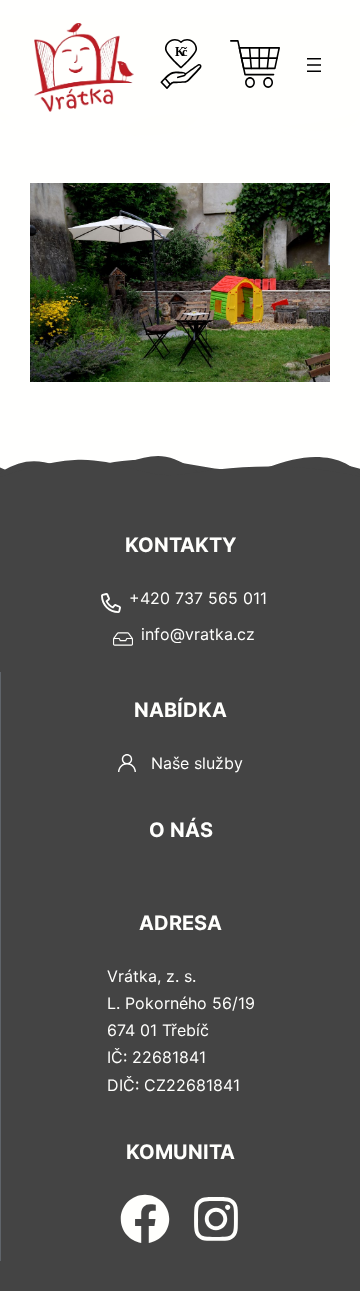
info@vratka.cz (198, 634)
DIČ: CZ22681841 (173, 1085)
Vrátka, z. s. (151, 976)
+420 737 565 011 (198, 598)
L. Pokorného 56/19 (181, 1003)
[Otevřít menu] (314, 65)
